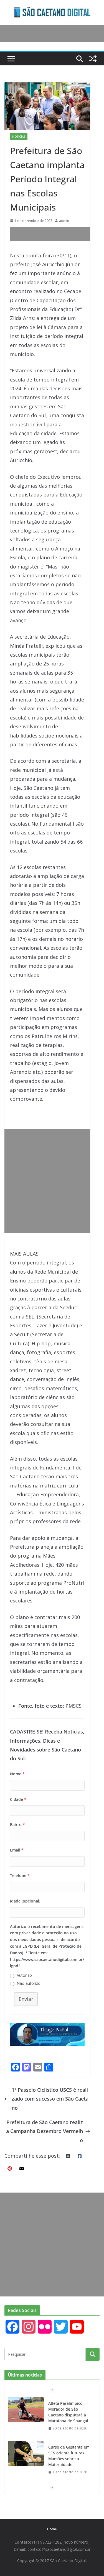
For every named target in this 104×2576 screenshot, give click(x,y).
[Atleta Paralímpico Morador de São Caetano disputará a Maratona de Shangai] (26, 2409)
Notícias (19, 137)
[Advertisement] (57, 234)
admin (64, 221)
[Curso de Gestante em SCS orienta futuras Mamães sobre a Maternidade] (26, 2453)
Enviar (26, 1999)
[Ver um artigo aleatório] (93, 59)
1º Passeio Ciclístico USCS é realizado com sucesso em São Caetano (50, 2099)
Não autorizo (29, 1983)
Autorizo (24, 1975)
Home (52, 2529)
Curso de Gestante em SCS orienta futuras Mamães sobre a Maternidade (69, 2456)
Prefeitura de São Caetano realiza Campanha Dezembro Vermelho (45, 2131)
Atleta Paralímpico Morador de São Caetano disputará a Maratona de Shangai (68, 2412)
